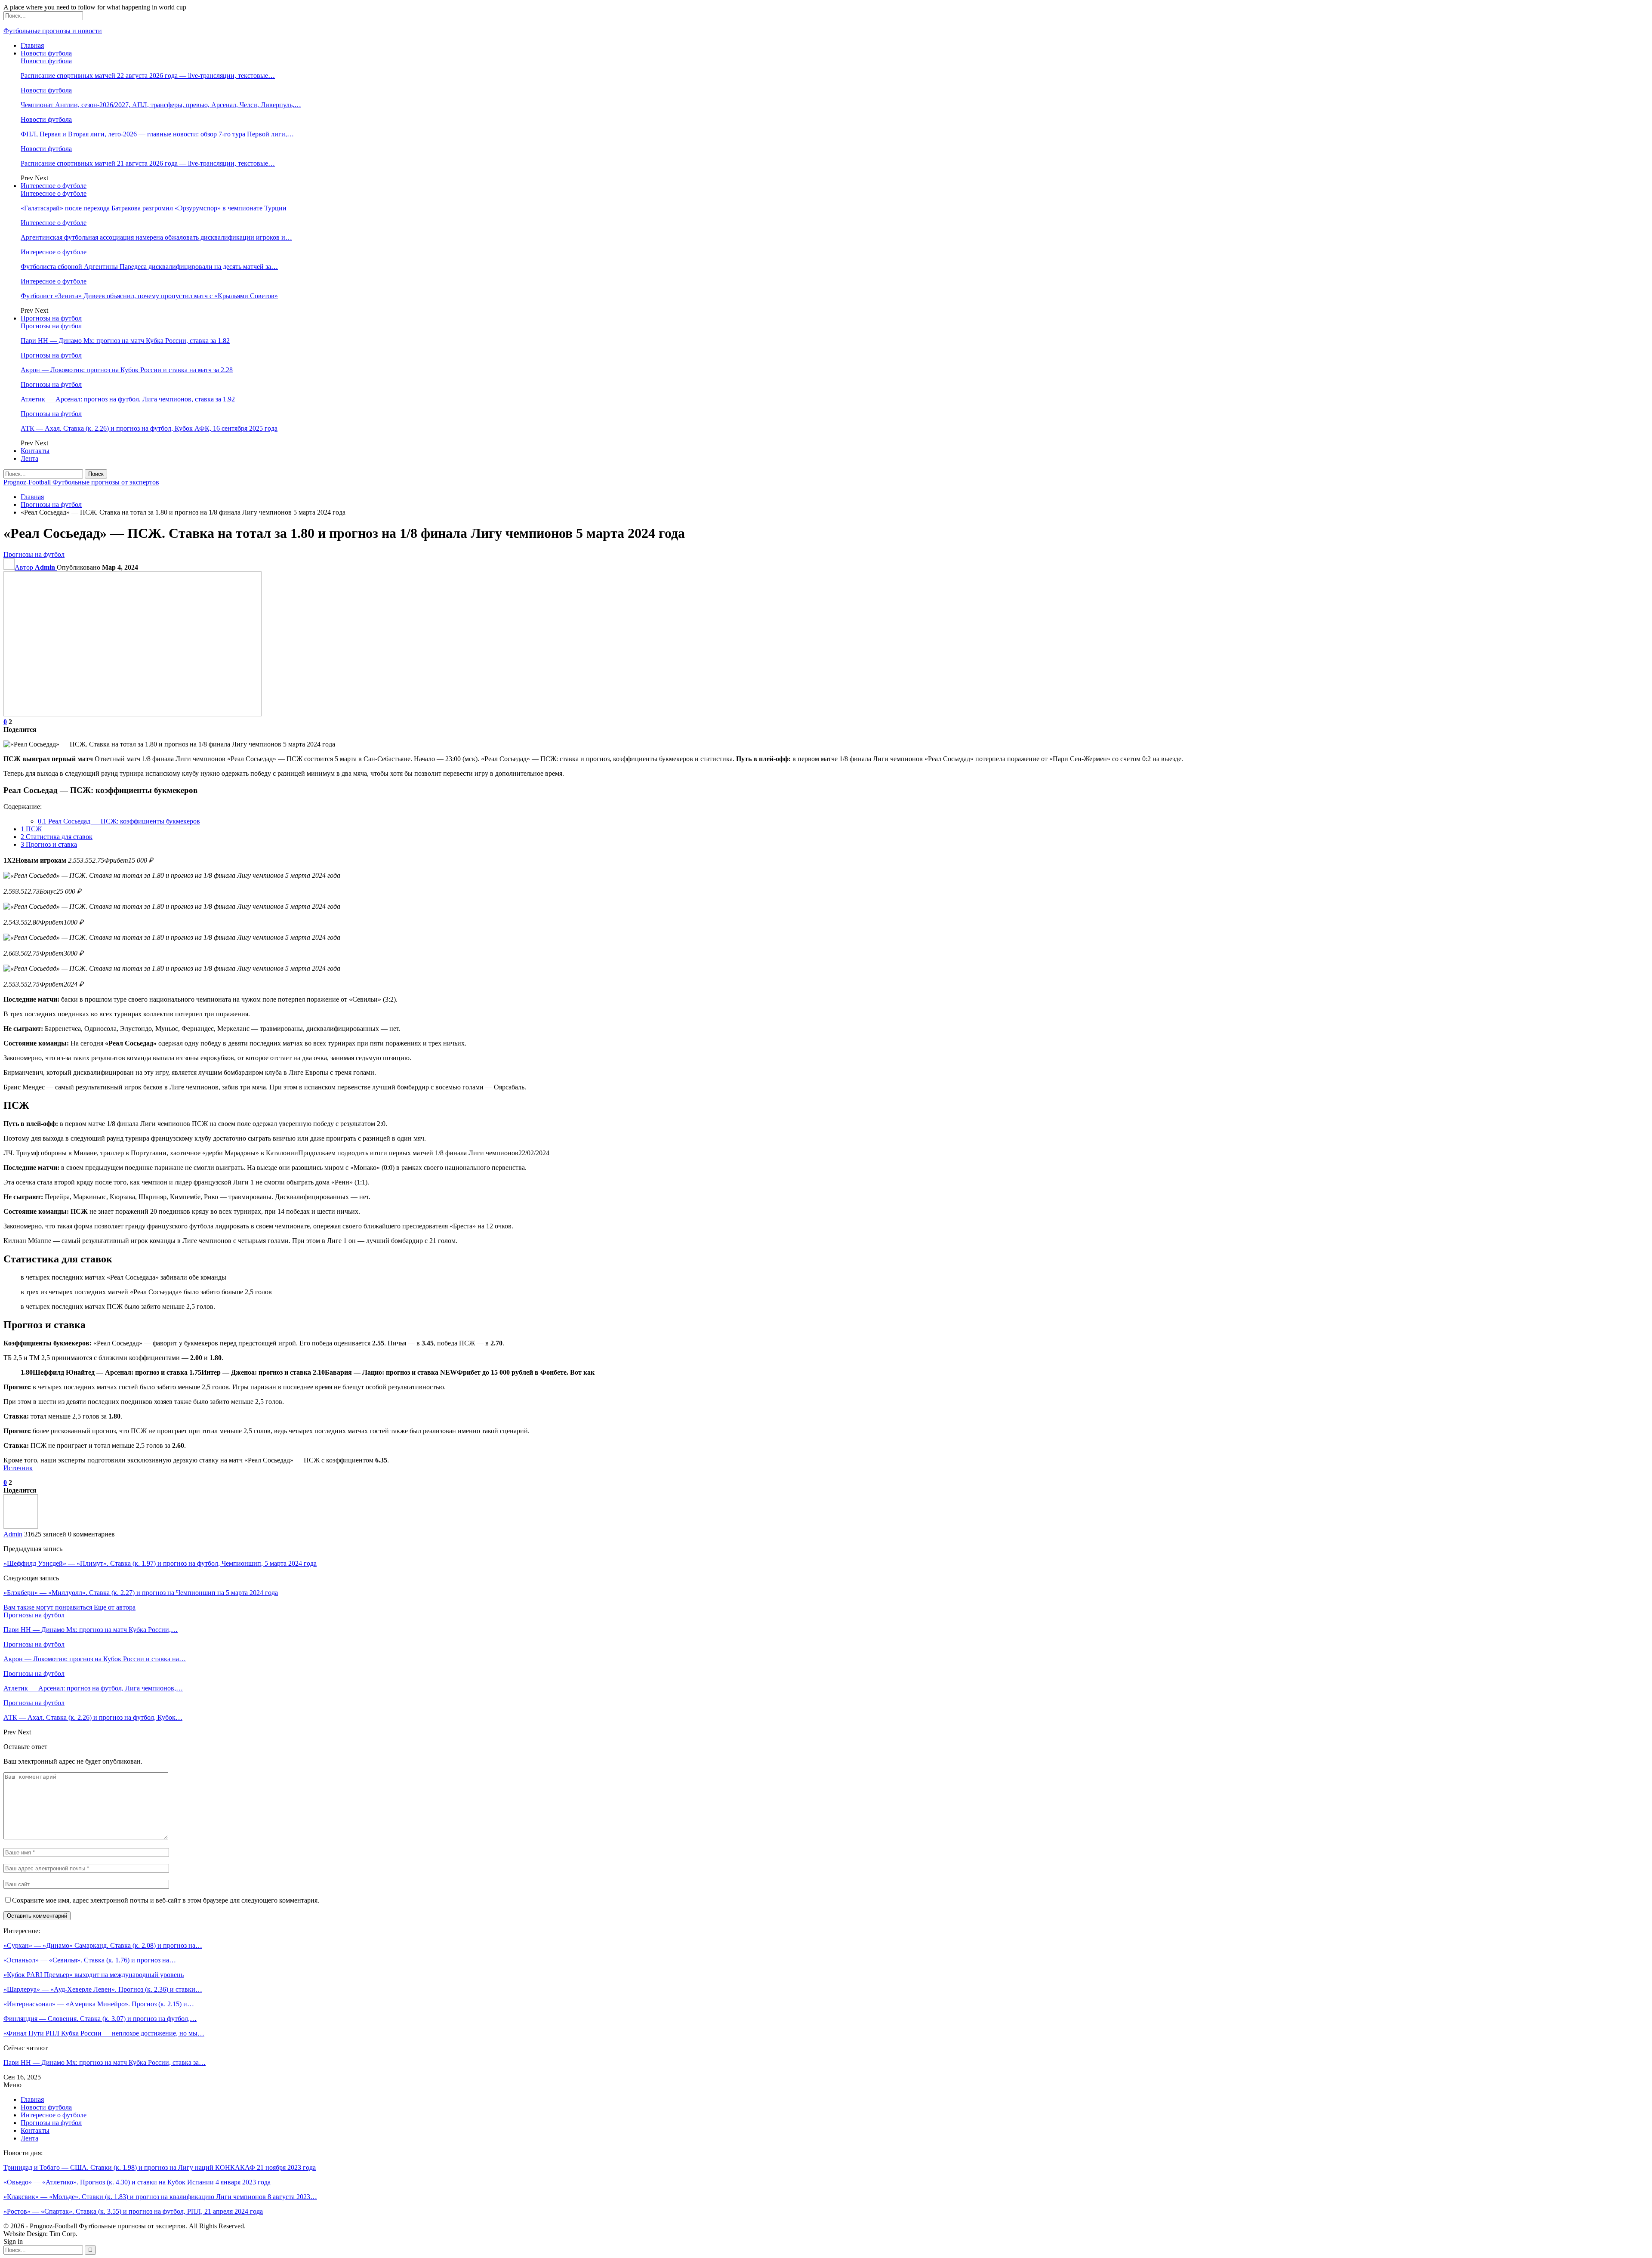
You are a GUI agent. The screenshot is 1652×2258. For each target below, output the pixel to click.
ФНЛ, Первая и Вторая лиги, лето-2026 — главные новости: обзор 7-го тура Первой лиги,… (157, 134)
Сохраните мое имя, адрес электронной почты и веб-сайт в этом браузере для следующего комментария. (166, 1900)
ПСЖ (31, 829)
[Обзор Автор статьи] (21, 1526)
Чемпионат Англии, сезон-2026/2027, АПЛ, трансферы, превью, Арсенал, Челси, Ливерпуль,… (161, 105)
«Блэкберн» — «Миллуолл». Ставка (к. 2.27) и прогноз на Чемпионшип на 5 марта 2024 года (141, 1593)
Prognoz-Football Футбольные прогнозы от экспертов (81, 482)
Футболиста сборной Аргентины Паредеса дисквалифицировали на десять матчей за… (149, 267)
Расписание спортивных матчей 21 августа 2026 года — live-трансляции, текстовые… (148, 163)
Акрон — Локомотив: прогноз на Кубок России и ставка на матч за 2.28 (127, 370)
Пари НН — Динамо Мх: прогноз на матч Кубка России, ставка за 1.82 (125, 341)
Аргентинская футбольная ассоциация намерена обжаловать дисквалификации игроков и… (156, 237)
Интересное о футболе (54, 186)
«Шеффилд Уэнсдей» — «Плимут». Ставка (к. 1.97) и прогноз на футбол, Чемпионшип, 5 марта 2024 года (160, 1563)
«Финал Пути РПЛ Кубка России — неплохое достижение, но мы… (104, 2033)
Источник (18, 1468)
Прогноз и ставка (49, 844)
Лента (29, 458)
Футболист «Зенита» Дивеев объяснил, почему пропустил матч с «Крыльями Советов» (149, 296)
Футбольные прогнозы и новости (53, 31)
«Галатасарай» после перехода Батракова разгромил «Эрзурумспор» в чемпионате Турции (154, 208)
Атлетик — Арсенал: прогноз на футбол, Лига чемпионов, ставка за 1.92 (128, 399)
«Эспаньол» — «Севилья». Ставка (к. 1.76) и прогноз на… (90, 1960)
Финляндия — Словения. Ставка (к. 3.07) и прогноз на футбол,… (100, 2019)
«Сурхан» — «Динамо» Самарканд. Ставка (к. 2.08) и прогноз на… (103, 1945)
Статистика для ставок (57, 837)
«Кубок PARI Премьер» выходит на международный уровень (94, 1975)
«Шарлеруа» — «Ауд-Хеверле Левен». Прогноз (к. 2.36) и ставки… (103, 1989)
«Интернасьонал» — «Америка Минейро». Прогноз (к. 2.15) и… (99, 2004)
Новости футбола (46, 53)
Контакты (35, 451)
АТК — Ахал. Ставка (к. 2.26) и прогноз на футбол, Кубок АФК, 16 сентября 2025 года (149, 428)
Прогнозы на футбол (51, 318)
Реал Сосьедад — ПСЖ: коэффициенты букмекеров (119, 821)
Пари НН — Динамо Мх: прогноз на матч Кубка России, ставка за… (105, 2062)
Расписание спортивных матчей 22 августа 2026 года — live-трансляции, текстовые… (148, 76)
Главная (32, 45)
